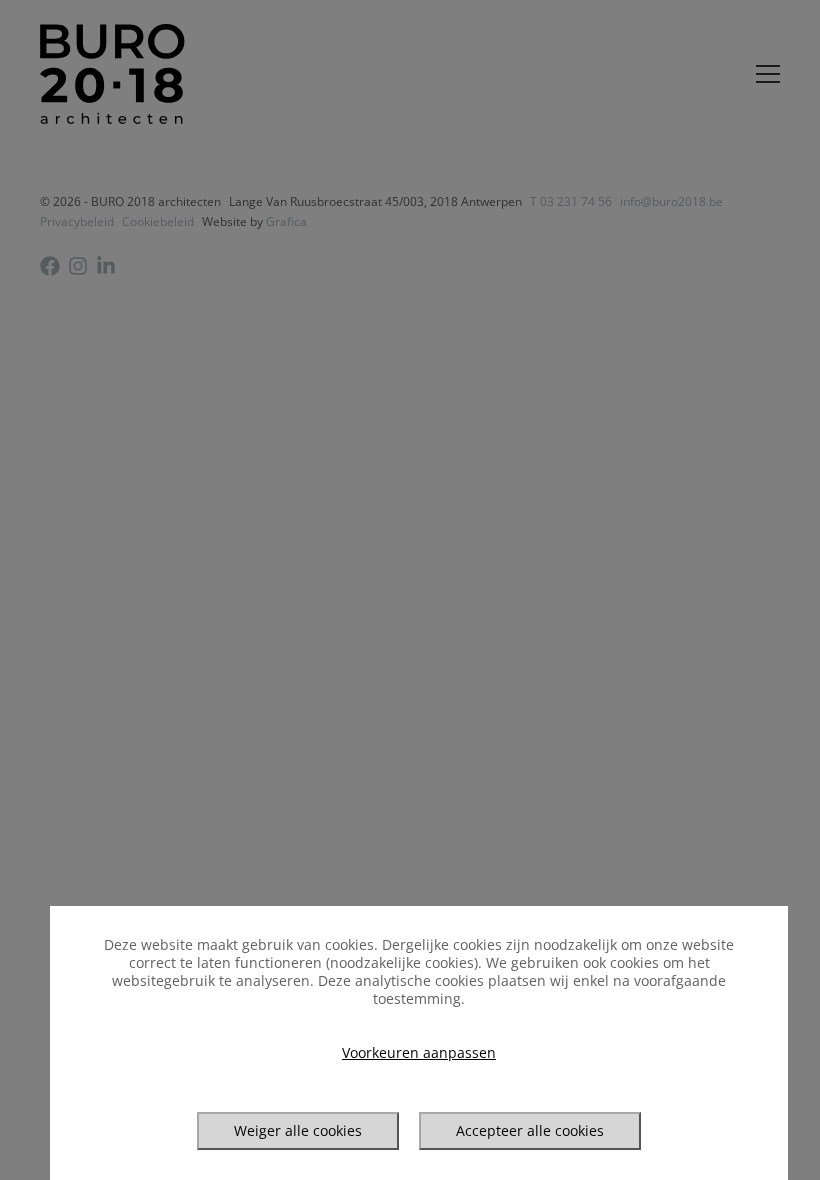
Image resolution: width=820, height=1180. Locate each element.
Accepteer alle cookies (530, 1130)
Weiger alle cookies (298, 1130)
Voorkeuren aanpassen (419, 1053)
